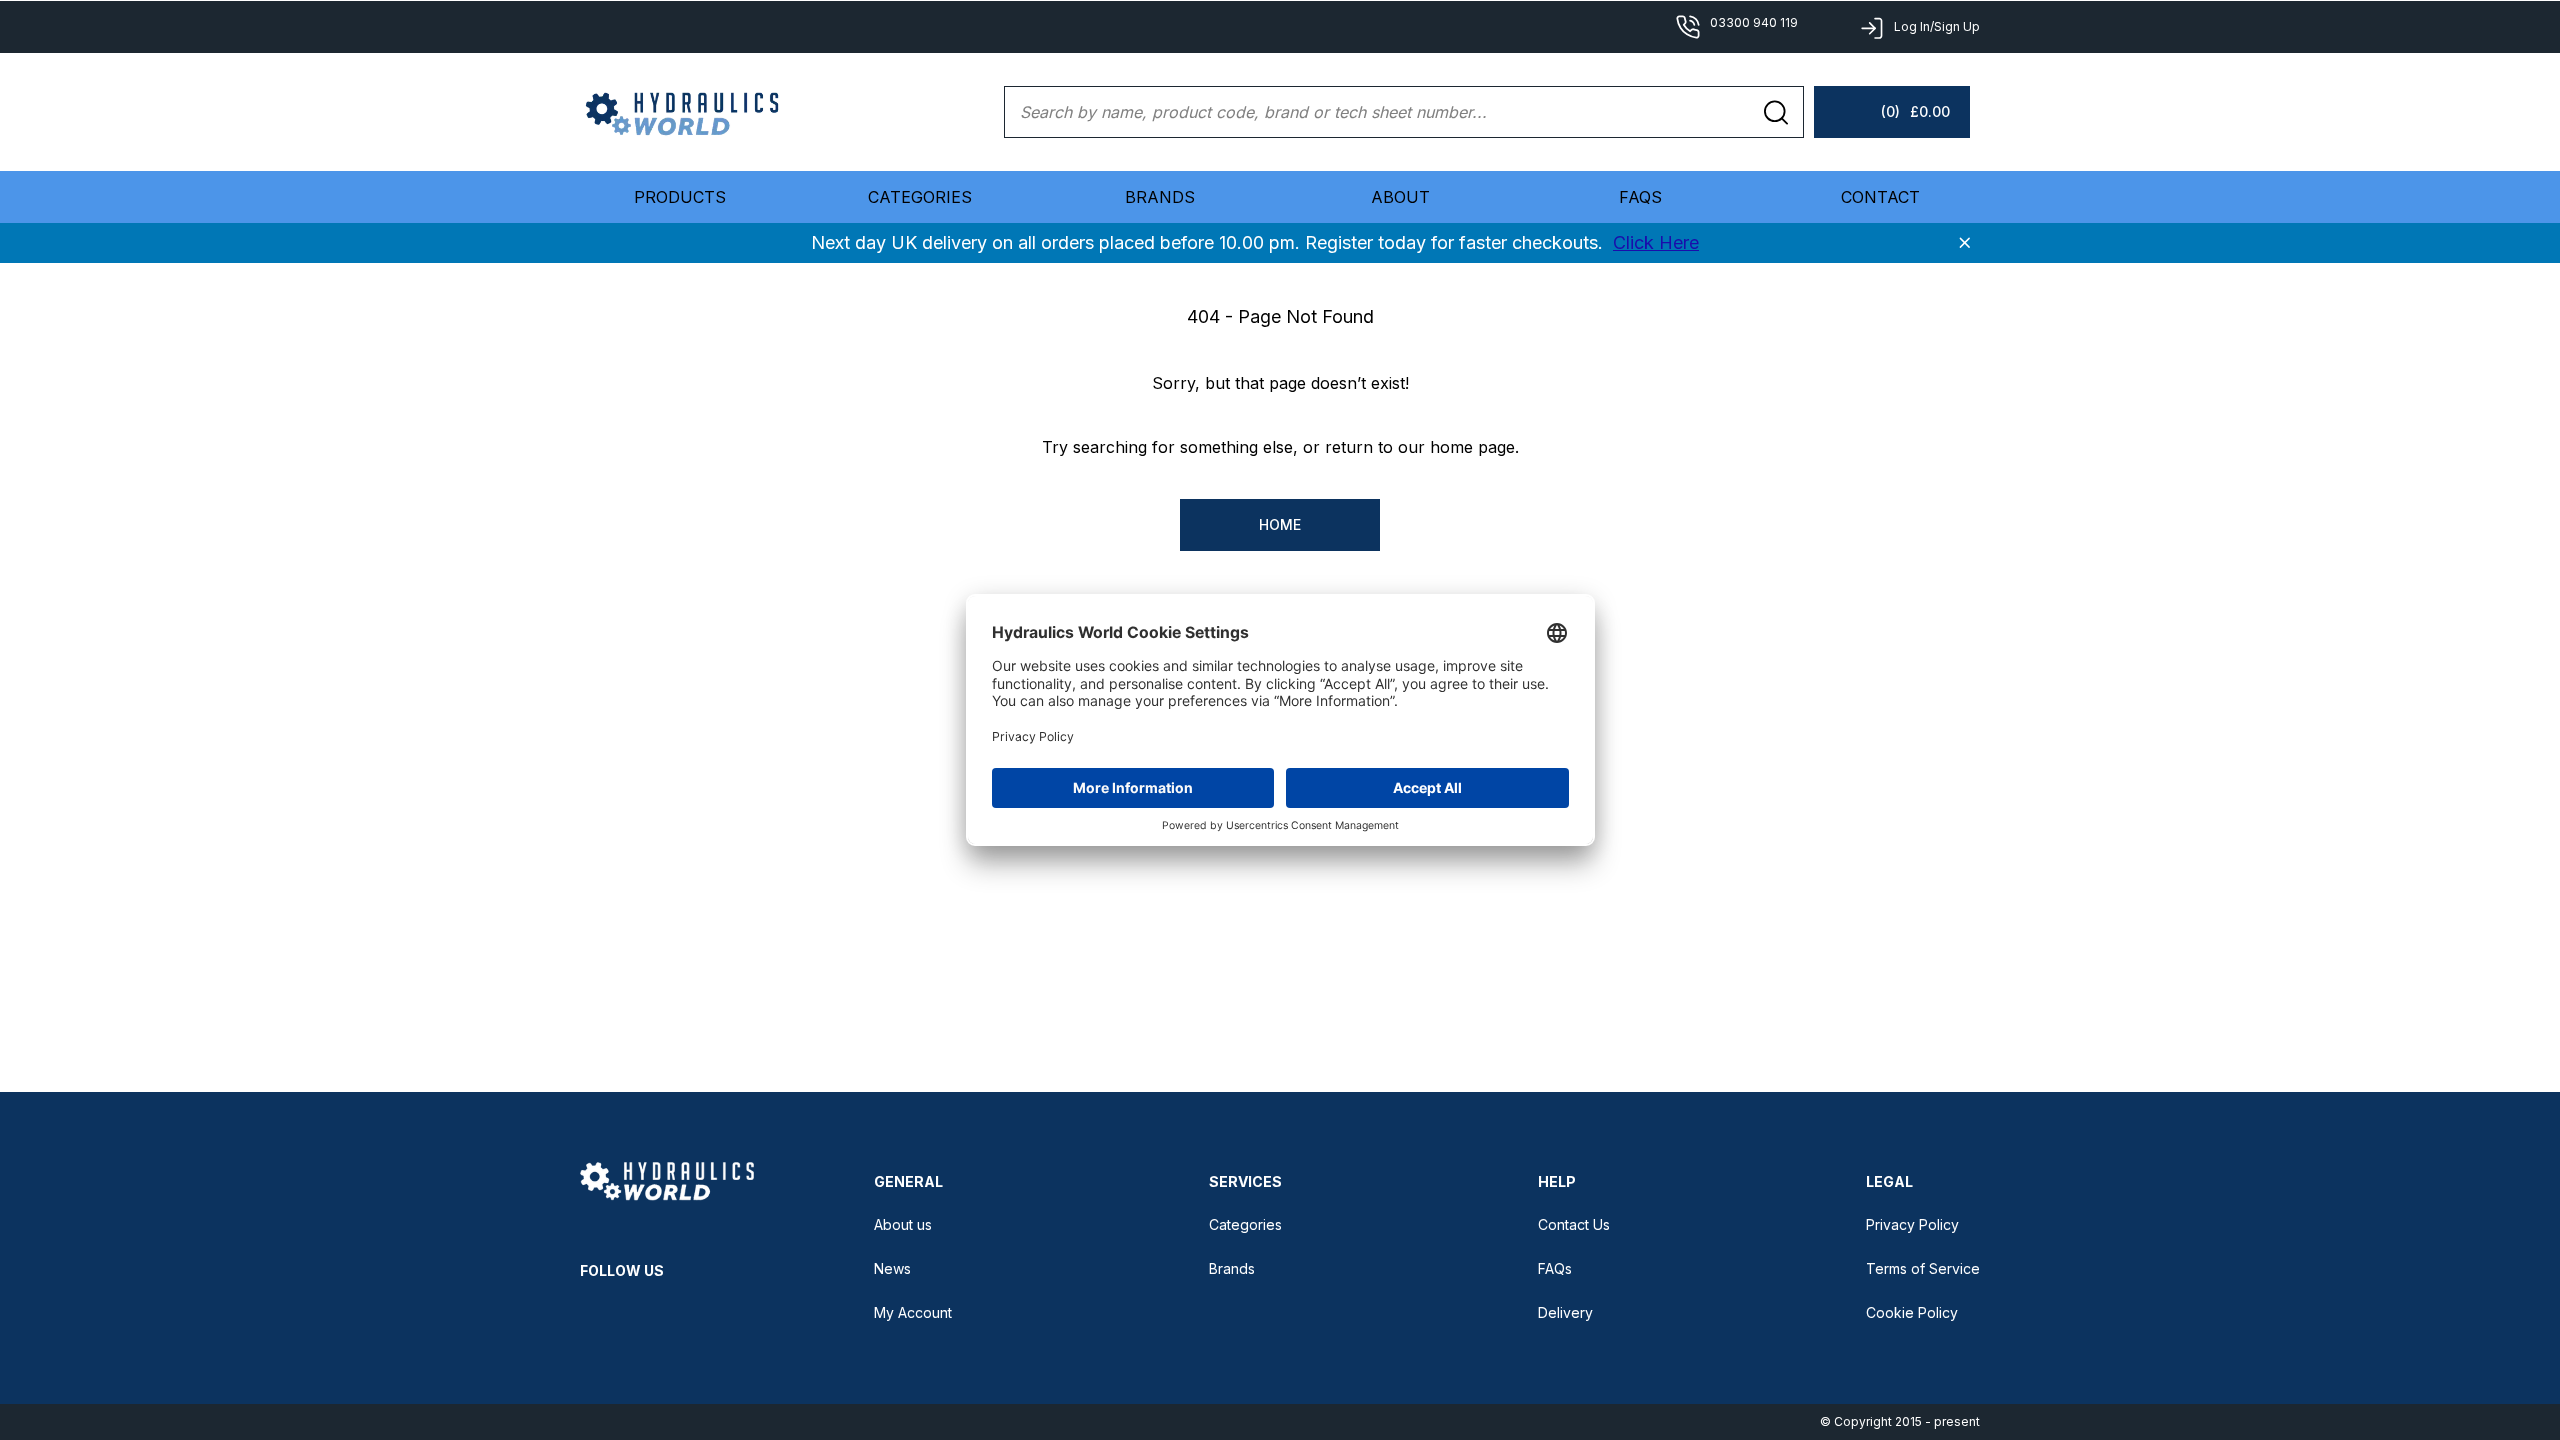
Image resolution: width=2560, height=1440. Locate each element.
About (1400, 197)
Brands (1160, 197)
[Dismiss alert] (1965, 243)
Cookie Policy (1912, 1312)
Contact (1880, 197)
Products (680, 197)
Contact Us (1574, 1224)
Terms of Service (1923, 1268)
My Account (913, 1312)
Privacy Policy (1912, 1224)
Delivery (1565, 1312)
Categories (1245, 1224)
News (892, 1268)
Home (1280, 524)
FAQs (1640, 197)
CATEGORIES (920, 197)
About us (903, 1224)
